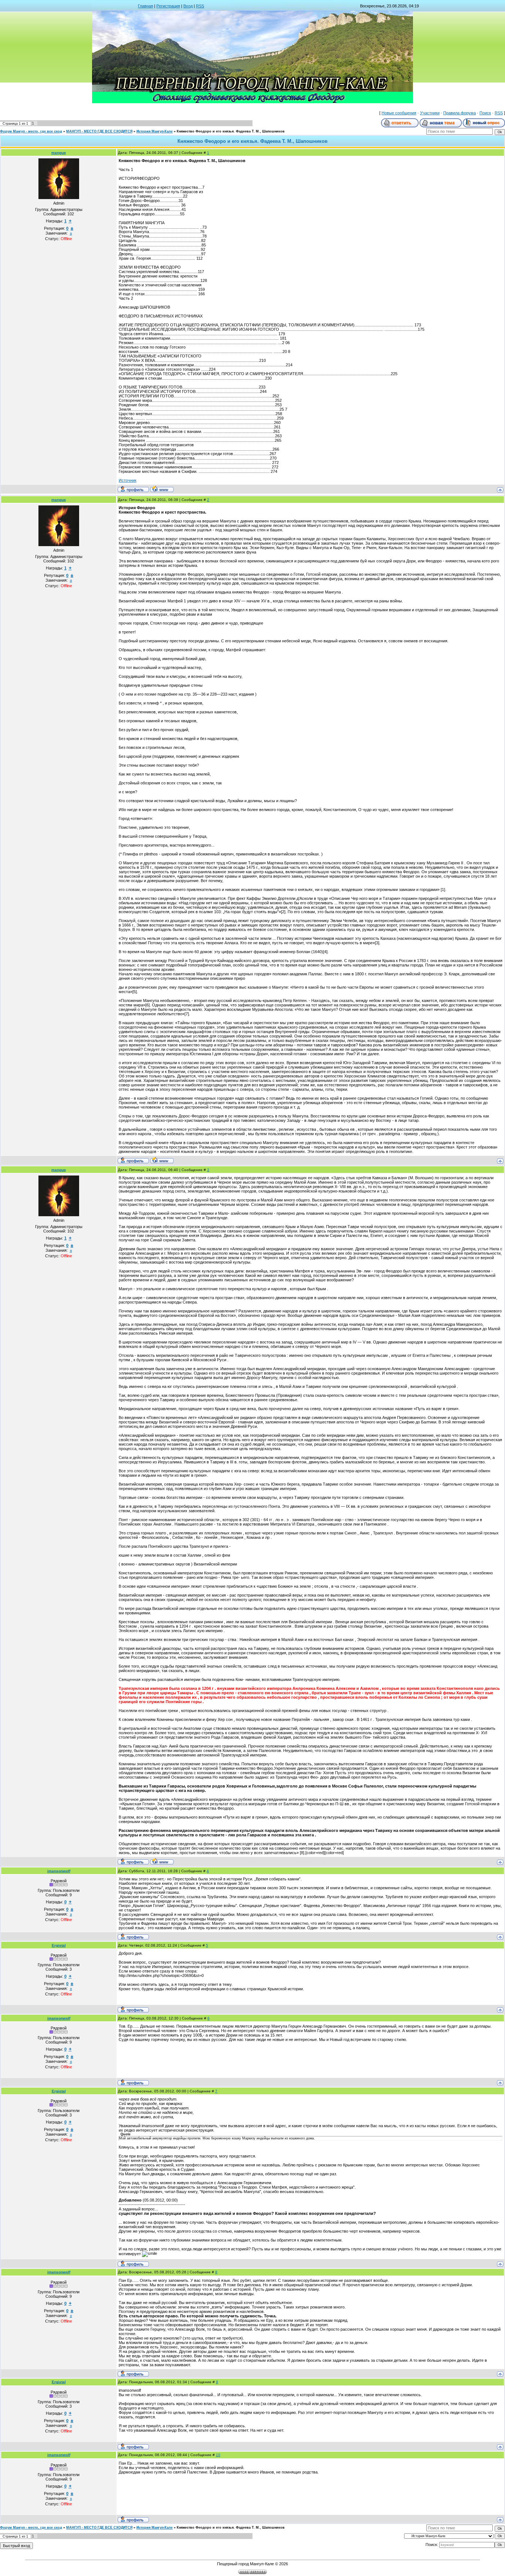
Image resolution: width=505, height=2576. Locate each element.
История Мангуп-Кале (155, 131)
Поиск (485, 113)
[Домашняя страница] (162, 489)
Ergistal (59, 1945)
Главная (145, 6)
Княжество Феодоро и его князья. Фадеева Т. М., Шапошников (231, 131)
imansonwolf (59, 1871)
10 (218, 2455)
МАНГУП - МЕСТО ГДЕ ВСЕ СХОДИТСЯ (99, 131)
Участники (430, 113)
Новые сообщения (399, 113)
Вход (188, 6)
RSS (200, 6)
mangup (59, 153)
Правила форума (460, 113)
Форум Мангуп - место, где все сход (31, 131)
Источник (128, 480)
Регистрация (168, 6)
